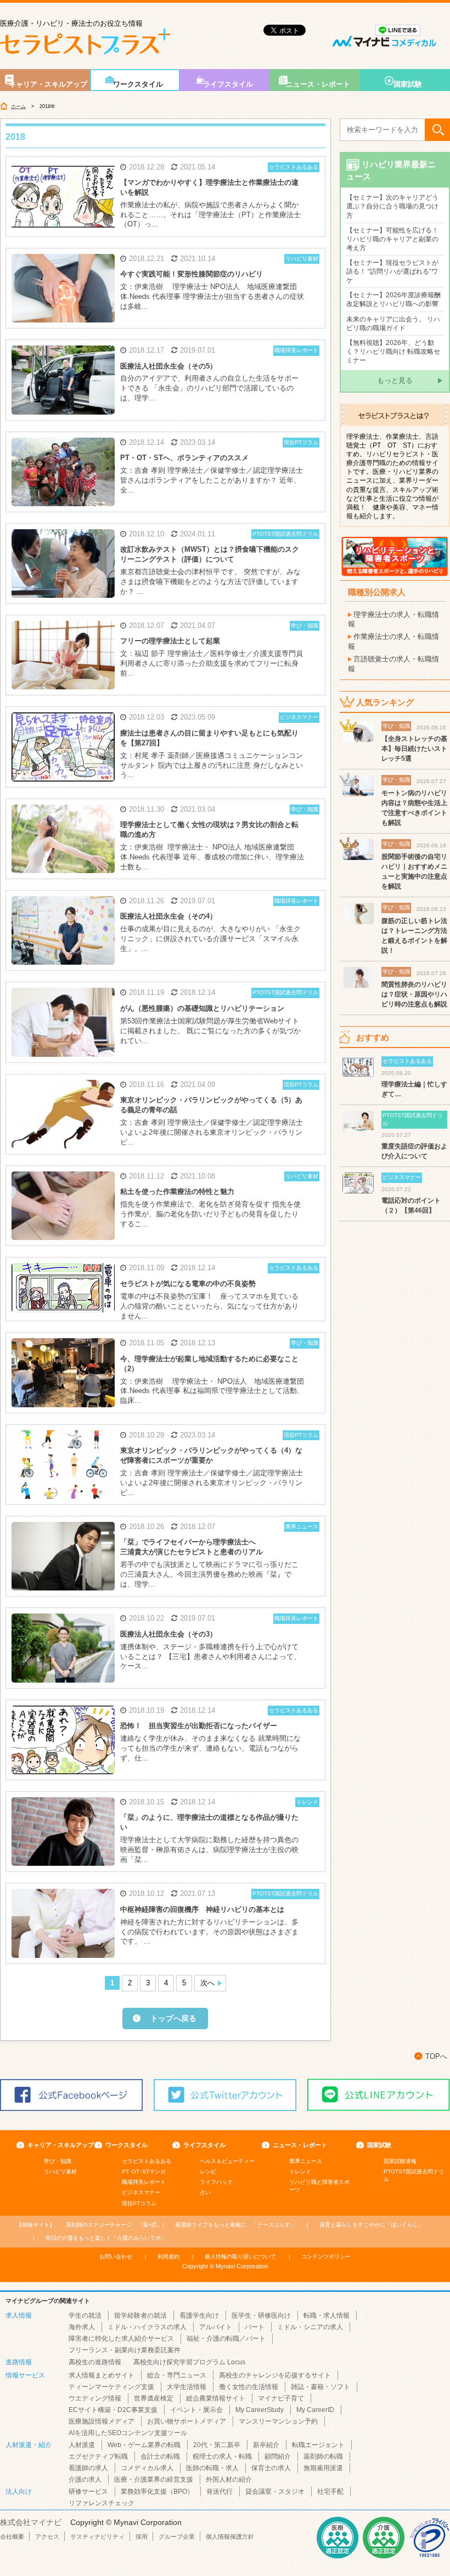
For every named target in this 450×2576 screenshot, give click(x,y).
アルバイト (216, 2327)
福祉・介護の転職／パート (226, 2339)
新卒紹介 (266, 2445)
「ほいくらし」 (372, 2225)
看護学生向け (199, 2315)
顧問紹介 (278, 2456)
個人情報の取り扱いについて (240, 2257)
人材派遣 (82, 2445)
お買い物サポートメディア (187, 2421)
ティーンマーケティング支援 (111, 2387)
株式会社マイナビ (31, 2522)
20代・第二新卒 (217, 2445)
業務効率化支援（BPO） (157, 2492)
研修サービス (88, 2492)
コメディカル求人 (147, 2468)
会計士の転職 (160, 2456)
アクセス (47, 2537)
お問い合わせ (116, 2257)
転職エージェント (318, 2445)
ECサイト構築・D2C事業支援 (113, 2410)
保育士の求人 (271, 2468)
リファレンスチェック (102, 2503)
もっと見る (395, 380)
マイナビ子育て (281, 2398)
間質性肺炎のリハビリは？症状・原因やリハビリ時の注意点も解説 (414, 994)
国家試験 (408, 84)
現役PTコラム (139, 2203)
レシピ (208, 2172)
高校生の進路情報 (95, 2362)
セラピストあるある (147, 2161)
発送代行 (220, 2492)
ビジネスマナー (141, 2192)
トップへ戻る (173, 2018)
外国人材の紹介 (229, 2479)
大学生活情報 (187, 2387)
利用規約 (168, 2257)
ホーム (18, 106)
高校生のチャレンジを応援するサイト (275, 2375)
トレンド (300, 2172)
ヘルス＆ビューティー (227, 2161)
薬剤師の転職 (323, 2456)
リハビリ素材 (60, 2172)
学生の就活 (85, 2315)
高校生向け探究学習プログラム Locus (189, 2362)
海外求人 (82, 2327)
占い (205, 2192)
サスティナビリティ (97, 2537)
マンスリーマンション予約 (278, 2421)
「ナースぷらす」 (235, 2225)
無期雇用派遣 (323, 2468)
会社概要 (12, 2537)
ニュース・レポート (318, 84)
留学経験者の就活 (140, 2315)
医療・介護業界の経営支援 (154, 2479)
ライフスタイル (228, 84)
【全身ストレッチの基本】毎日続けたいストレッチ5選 (414, 749)
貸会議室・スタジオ (275, 2492)
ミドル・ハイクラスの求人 (147, 2327)
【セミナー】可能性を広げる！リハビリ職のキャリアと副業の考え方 (392, 239)
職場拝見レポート (144, 2182)
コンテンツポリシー (326, 2257)
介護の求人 (85, 2479)
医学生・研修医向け (261, 2315)
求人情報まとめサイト (102, 2375)
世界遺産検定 (154, 2398)
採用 (142, 2537)
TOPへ (436, 2056)
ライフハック (216, 2182)
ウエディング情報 (95, 2398)
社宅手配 (330, 2492)
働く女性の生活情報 (249, 2387)
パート (255, 2327)
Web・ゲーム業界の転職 (144, 2445)
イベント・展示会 (196, 2410)
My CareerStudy (260, 2410)
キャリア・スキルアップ (48, 84)
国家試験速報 (400, 2161)
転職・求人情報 (327, 2315)
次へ (207, 1983)
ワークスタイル (138, 84)
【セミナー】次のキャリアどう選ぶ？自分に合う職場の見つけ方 (392, 206)
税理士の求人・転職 (222, 2456)
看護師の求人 (88, 2468)
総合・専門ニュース (177, 2375)
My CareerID (315, 2410)
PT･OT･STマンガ (144, 2172)
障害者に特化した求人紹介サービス (121, 2339)
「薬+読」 (114, 2225)
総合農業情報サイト (216, 2398)
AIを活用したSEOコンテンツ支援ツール (128, 2433)
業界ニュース (306, 2161)
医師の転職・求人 (212, 2468)
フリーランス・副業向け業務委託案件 (125, 2350)
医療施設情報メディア (102, 2421)
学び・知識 (58, 2161)
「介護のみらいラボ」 (106, 2238)
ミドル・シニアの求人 (310, 2327)
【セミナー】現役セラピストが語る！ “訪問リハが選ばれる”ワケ (392, 271)
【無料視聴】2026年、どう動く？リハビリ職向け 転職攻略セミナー (393, 352)
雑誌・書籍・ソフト (320, 2387)
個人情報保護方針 (230, 2537)
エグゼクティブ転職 (98, 2456)
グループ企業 (177, 2537)
